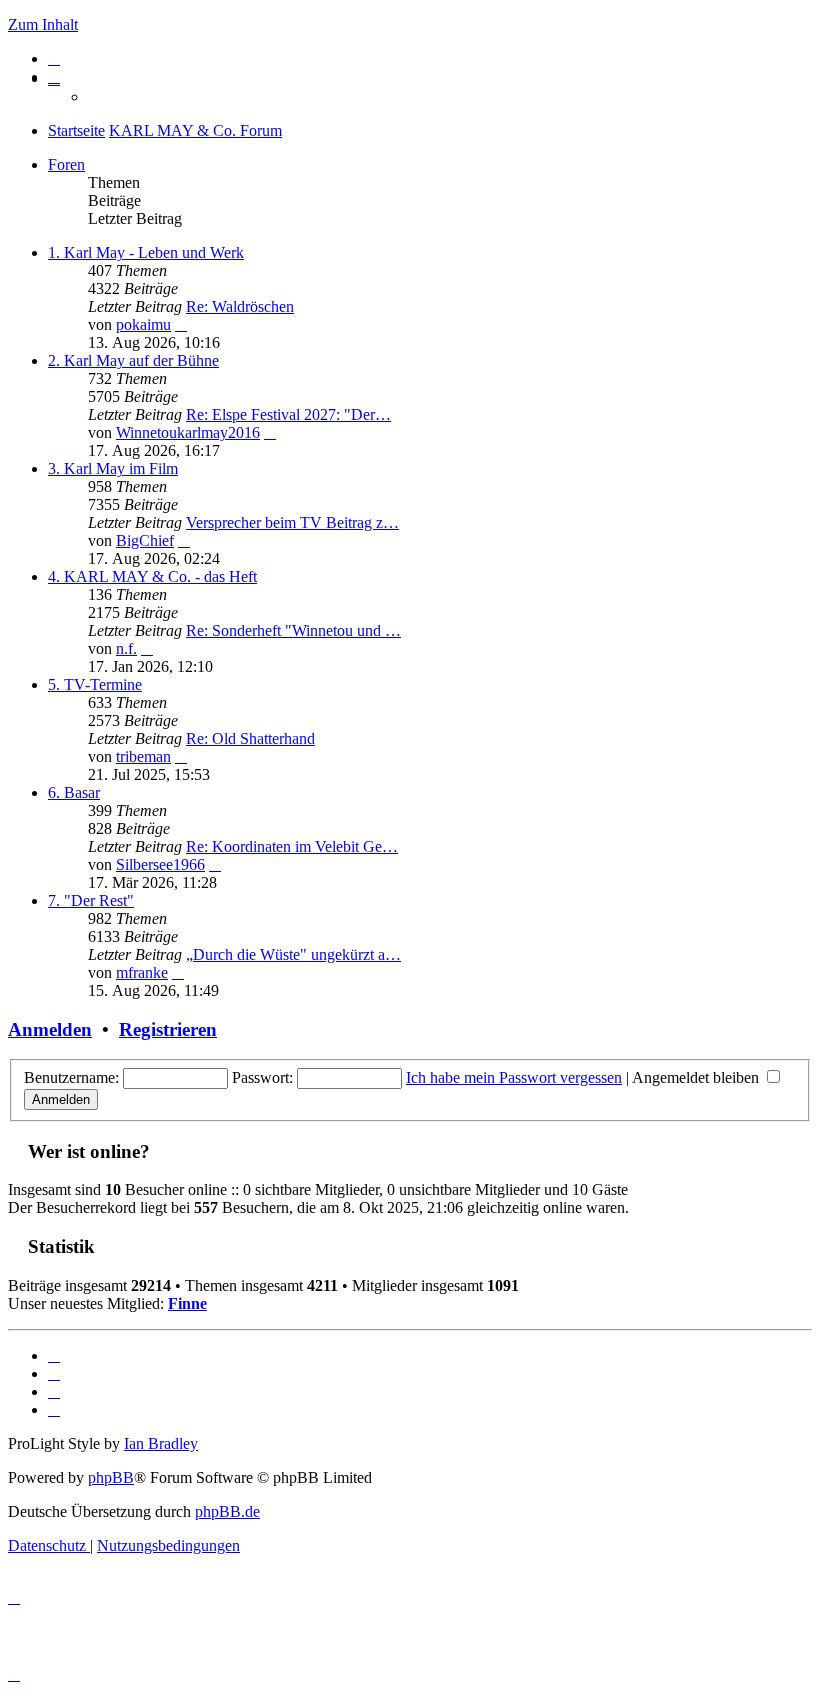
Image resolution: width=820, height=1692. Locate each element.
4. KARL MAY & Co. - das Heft (152, 576)
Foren (66, 164)
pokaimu (143, 324)
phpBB (111, 1477)
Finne (187, 1303)
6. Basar (74, 792)
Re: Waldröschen (240, 306)
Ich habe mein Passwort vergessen (514, 1077)
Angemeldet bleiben (697, 1077)
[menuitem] (54, 58)
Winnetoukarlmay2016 (188, 432)
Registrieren (168, 1029)
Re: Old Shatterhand (250, 738)
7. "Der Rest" (91, 900)
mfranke (142, 972)
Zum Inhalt (43, 24)
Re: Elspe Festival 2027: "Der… (288, 414)
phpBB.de (227, 1511)
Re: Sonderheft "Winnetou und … (293, 630)
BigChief (145, 540)
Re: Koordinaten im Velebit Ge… (292, 846)
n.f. (126, 648)
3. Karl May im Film (113, 468)
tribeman (143, 756)
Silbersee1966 (160, 864)
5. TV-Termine (95, 684)
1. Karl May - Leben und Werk (146, 252)
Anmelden (50, 1029)
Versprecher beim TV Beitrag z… (292, 522)
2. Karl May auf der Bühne (133, 360)
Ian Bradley (161, 1443)
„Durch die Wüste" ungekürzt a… (293, 954)
